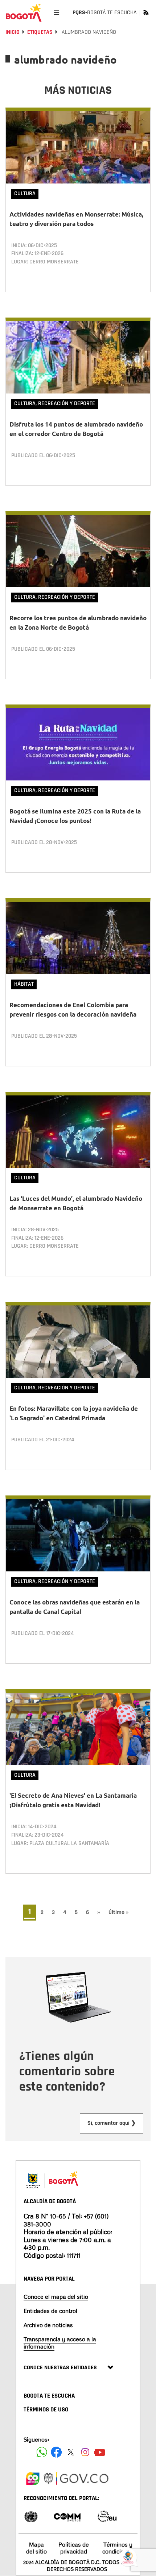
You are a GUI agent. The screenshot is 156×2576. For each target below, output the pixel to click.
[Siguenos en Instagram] (85, 2452)
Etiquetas (40, 32)
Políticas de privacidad (74, 2548)
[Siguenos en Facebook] (42, 2452)
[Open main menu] (56, 13)
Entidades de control (50, 2311)
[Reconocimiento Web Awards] (107, 2516)
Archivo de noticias (48, 2325)
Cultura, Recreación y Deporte (55, 403)
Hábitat (24, 984)
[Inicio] (24, 13)
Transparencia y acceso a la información (60, 2343)
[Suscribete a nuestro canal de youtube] (100, 2452)
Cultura (25, 193)
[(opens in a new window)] (33, 2478)
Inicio (13, 32)
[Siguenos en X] (71, 2452)
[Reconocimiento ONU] (31, 2516)
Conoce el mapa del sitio (56, 2297)
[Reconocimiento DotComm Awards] (67, 2516)
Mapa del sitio (36, 2548)
